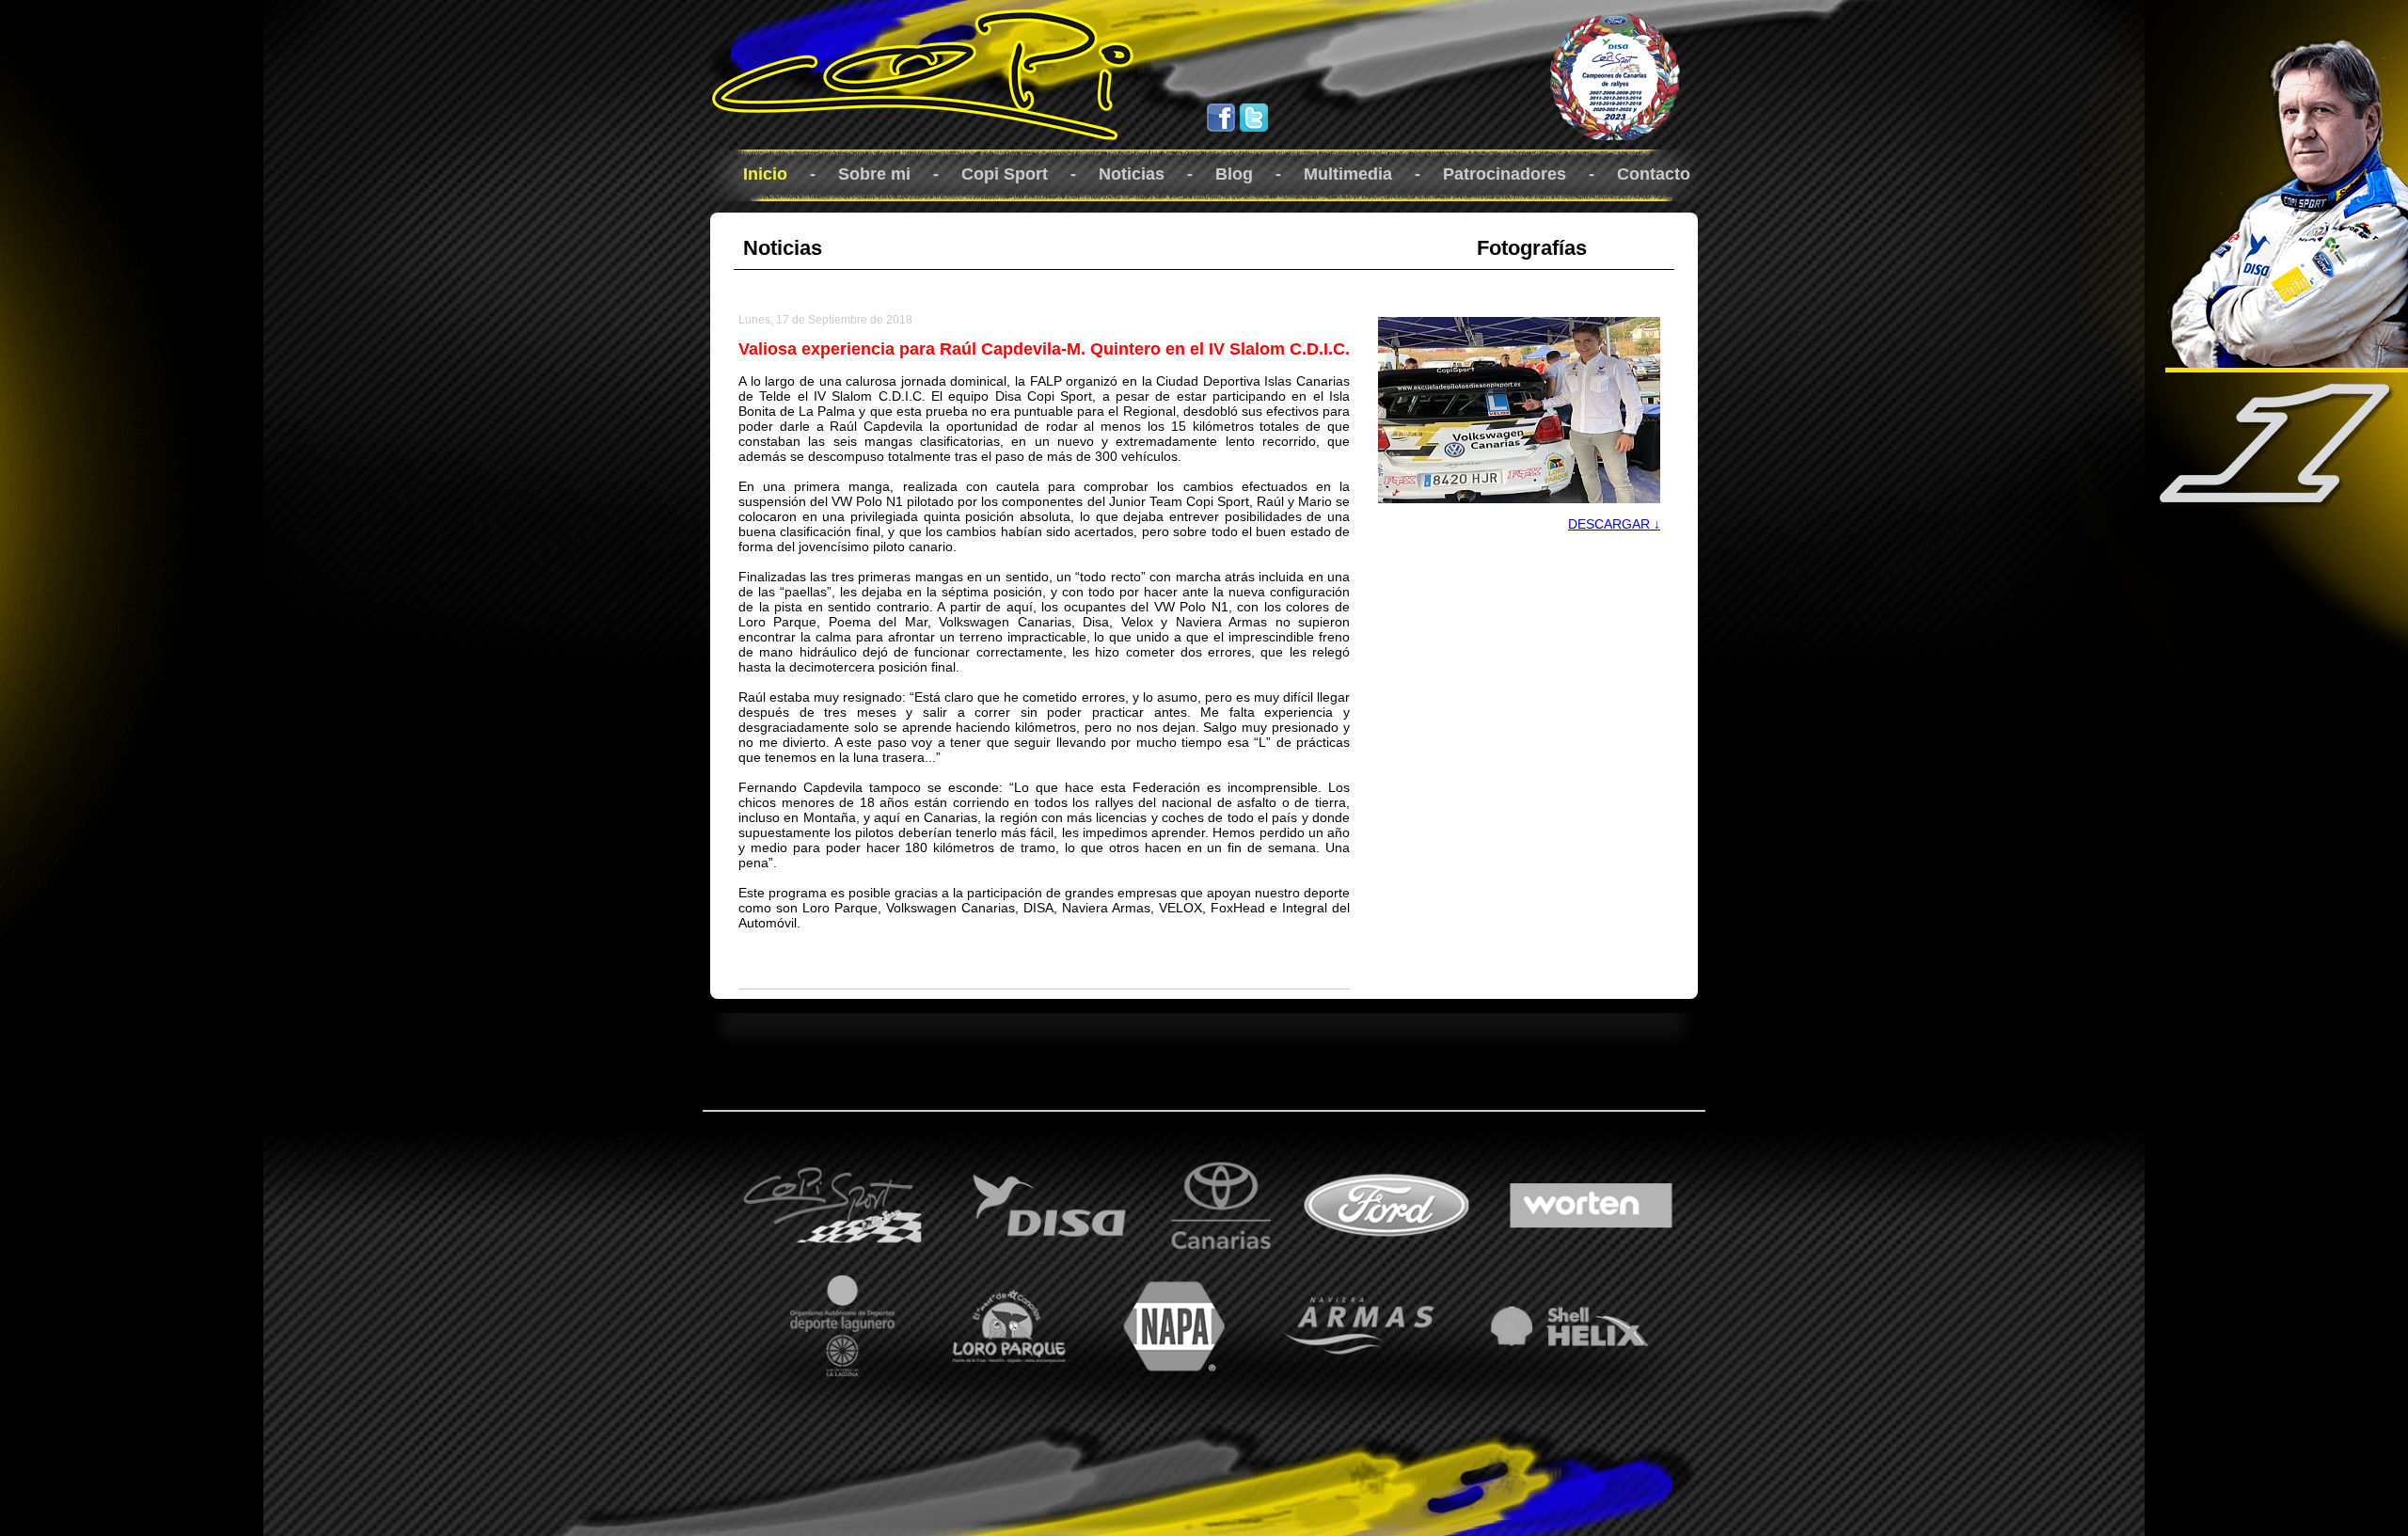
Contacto (1654, 174)
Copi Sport (1005, 174)
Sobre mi (874, 174)
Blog (1234, 174)
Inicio (765, 174)
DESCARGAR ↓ (1614, 524)
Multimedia (1348, 174)
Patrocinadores (1505, 174)
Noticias (1132, 174)
